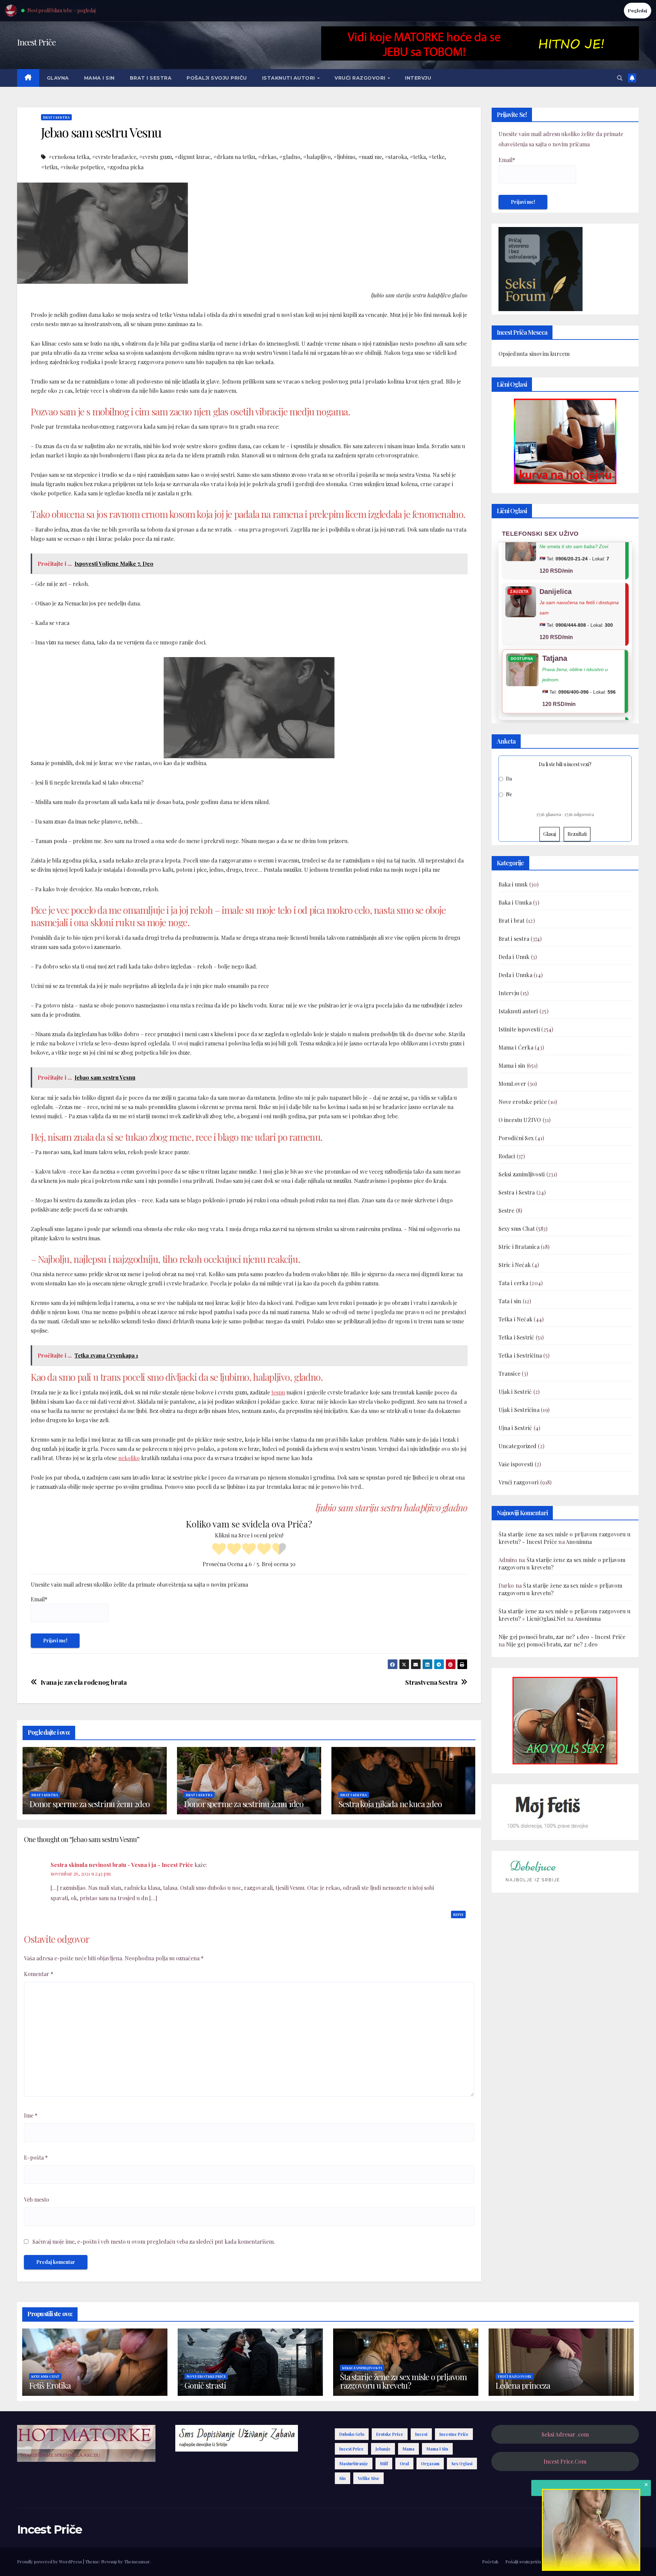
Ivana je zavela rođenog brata (84, 1682)
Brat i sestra (151, 78)
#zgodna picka (125, 167)
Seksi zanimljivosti (522, 1174)
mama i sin (437, 2449)
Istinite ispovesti (519, 1029)
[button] (620, 78)
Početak (490, 2561)
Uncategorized (518, 1446)
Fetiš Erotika (50, 2385)
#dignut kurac (193, 157)
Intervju (418, 78)
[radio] (219, 1550)
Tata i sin (510, 1301)
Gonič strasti (205, 2385)
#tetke (436, 157)
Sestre (507, 1210)
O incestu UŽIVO (520, 1120)
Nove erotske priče (523, 1102)
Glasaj (550, 834)
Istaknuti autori (289, 78)
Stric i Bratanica (519, 1247)
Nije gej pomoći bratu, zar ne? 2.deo (552, 1644)
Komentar (39, 1974)
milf (384, 2464)
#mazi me (370, 157)
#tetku (49, 167)
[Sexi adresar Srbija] (565, 1720)
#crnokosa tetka (69, 157)
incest (421, 2434)
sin (343, 2478)
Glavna (58, 78)
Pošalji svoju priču (217, 78)
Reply (458, 1914)
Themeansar (137, 2561)
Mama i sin (99, 78)
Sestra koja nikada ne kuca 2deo (390, 1804)
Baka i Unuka (515, 902)
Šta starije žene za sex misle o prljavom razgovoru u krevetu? (403, 2381)
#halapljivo (317, 157)
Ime (31, 2115)
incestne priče (454, 2434)
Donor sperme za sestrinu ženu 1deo (244, 1804)
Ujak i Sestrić (515, 1392)
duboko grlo (352, 2434)
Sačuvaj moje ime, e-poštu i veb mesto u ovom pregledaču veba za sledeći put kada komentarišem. (154, 2241)
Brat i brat (512, 920)
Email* (39, 1599)
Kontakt (631, 2561)
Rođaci (507, 1156)
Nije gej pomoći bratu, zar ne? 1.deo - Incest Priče (562, 1637)
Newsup (109, 2561)
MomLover (512, 1084)
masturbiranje (354, 2464)
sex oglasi (462, 2464)
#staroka (396, 157)
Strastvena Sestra (431, 1682)
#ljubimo (344, 157)
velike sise (368, 2478)
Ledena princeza (523, 2385)
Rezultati (577, 834)
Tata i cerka (513, 1283)
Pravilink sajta (601, 2561)
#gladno (290, 157)
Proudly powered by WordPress (50, 2561)
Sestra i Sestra (517, 1192)
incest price (351, 2449)
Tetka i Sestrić (516, 1337)
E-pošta (36, 2157)
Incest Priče (36, 42)
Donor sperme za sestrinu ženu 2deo (90, 1804)
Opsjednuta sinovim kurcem (534, 354)
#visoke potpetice (82, 167)
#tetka (418, 157)
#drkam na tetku (234, 157)
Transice (510, 1373)
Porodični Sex (516, 1138)
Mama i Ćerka (516, 1047)
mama (408, 2449)
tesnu (278, 1392)
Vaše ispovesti (516, 1464)
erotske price (390, 2434)
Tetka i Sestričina (520, 1355)
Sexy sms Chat (517, 1229)
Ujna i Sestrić (515, 1428)
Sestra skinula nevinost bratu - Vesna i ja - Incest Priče (122, 1865)
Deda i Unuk (514, 957)
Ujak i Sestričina (519, 1410)
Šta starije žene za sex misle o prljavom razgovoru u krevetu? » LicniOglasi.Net (564, 1615)
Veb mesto (37, 2199)
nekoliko (129, 1458)
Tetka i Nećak (516, 1319)
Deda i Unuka (515, 975)
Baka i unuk (513, 884)
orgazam (430, 2464)
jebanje (383, 2449)
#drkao (267, 157)
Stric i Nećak (515, 1265)
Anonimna (579, 1542)
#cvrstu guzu (155, 157)
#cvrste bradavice (114, 157)
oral (404, 2464)
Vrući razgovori (361, 78)
